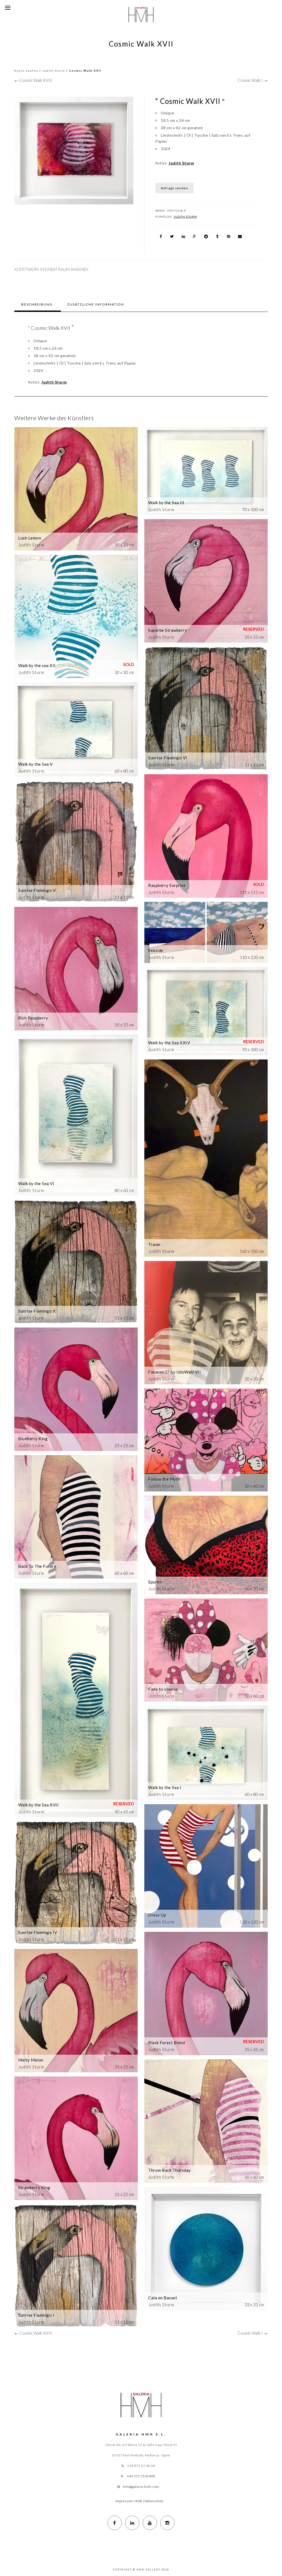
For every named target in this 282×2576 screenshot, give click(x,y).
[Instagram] (167, 2523)
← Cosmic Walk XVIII (33, 80)
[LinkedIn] (132, 2523)
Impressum (124, 2501)
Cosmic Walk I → (253, 80)
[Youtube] (150, 2523)
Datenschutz (154, 2501)
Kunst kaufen (26, 71)
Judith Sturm (54, 71)
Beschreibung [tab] (37, 304)
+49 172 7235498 (141, 2476)
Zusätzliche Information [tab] (96, 304)
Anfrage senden (174, 188)
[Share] (161, 236)
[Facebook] (115, 2523)
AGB (139, 2501)
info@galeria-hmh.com (141, 2487)
